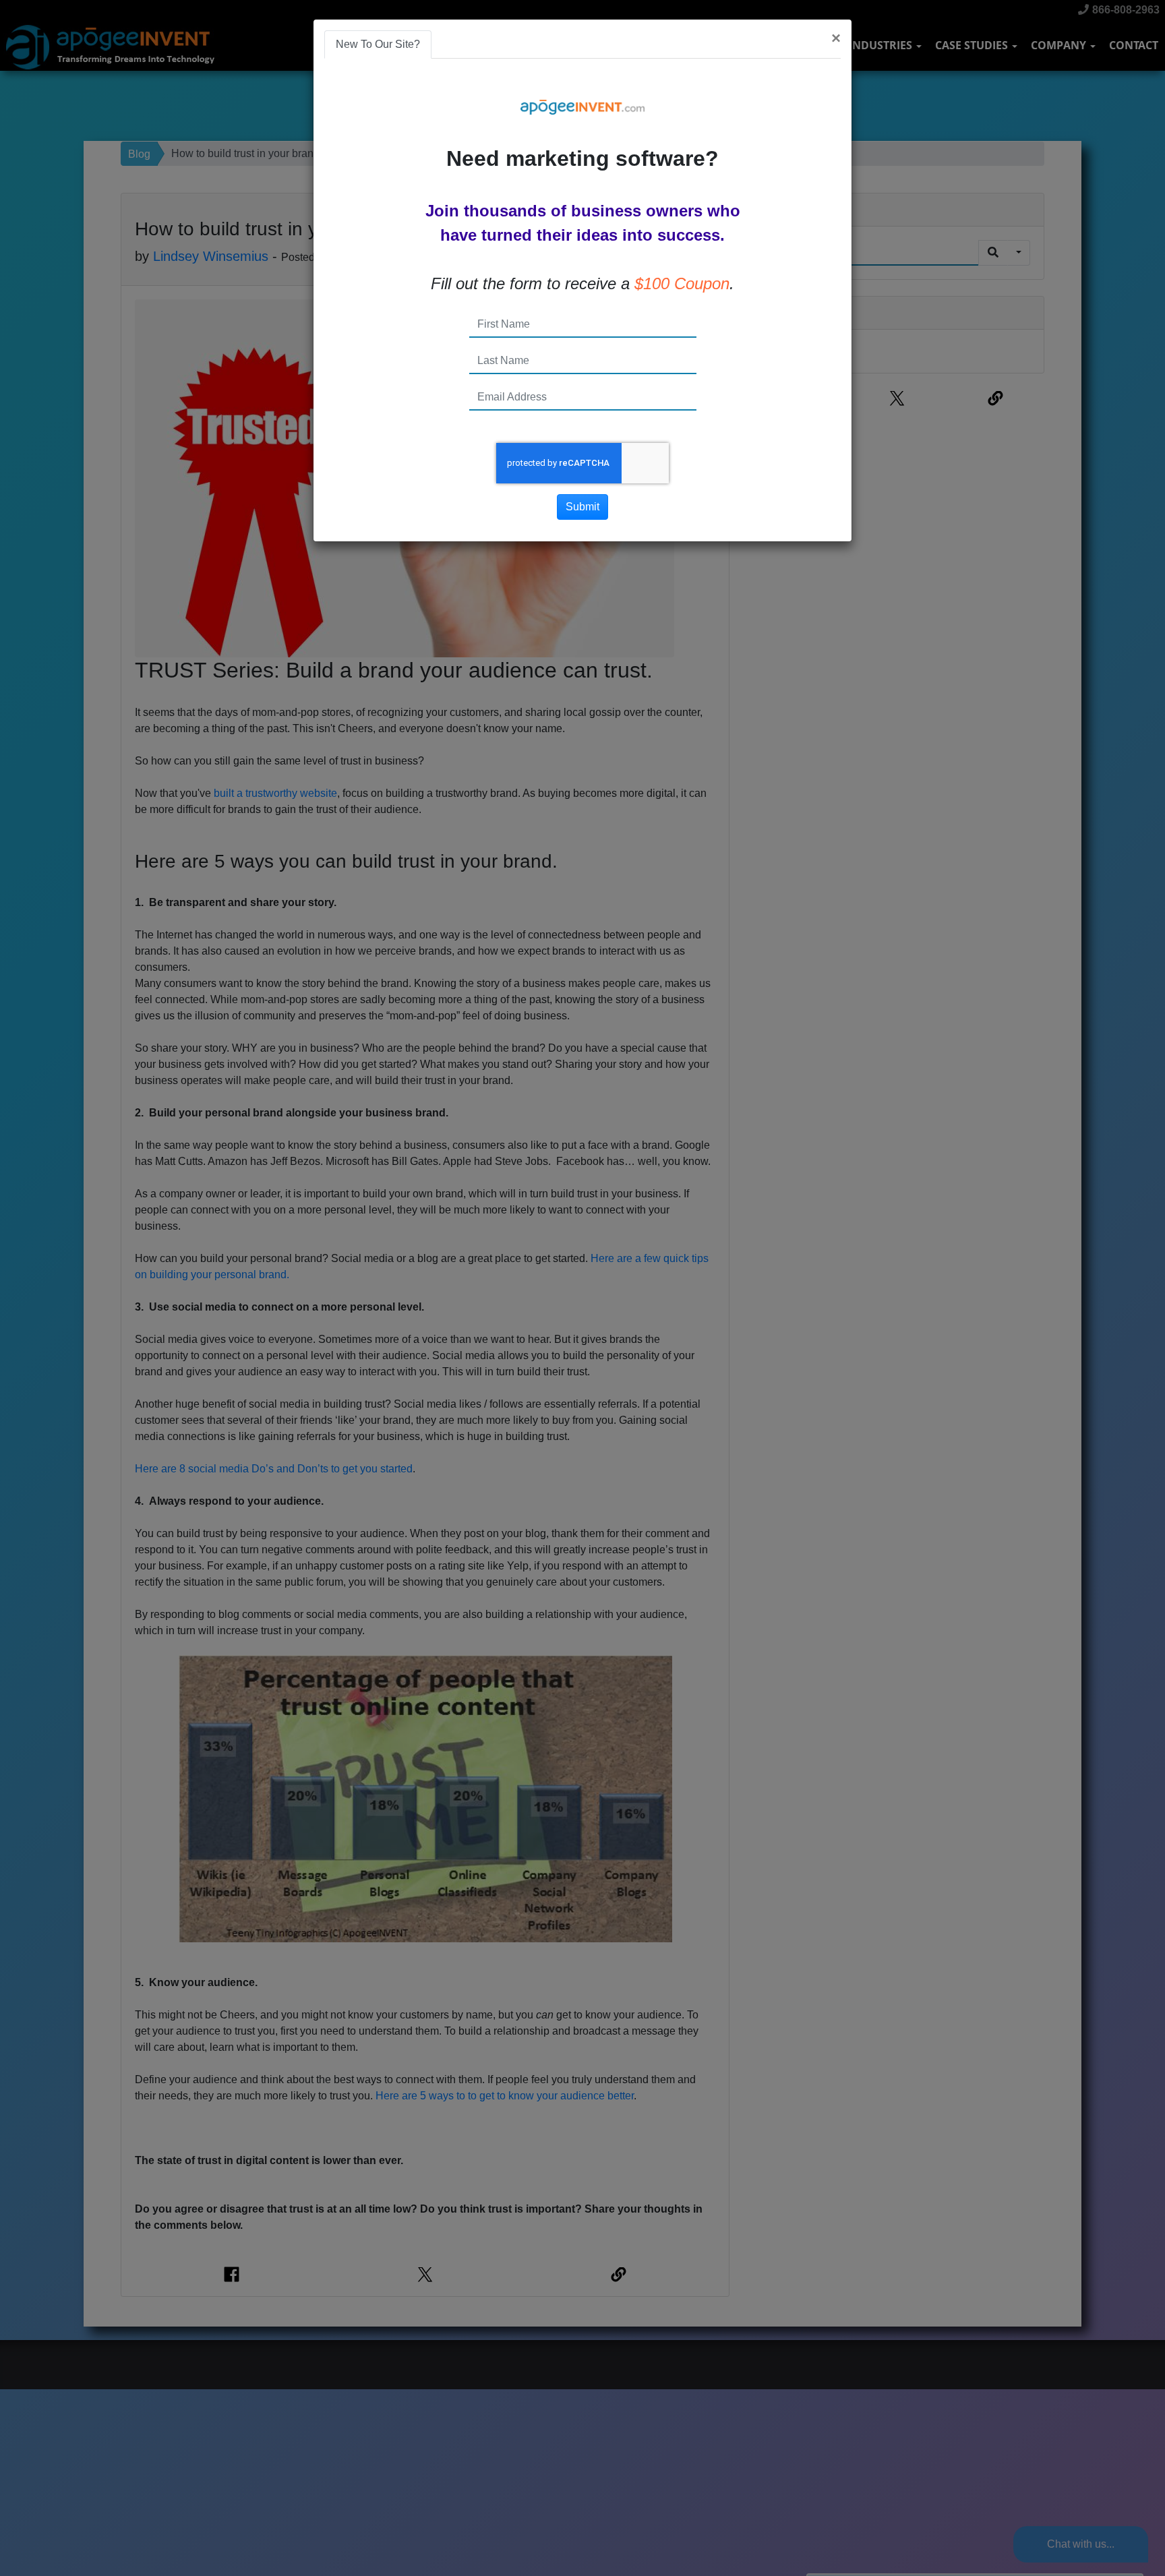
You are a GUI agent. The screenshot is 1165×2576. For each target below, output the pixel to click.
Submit (582, 507)
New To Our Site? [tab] (378, 44)
